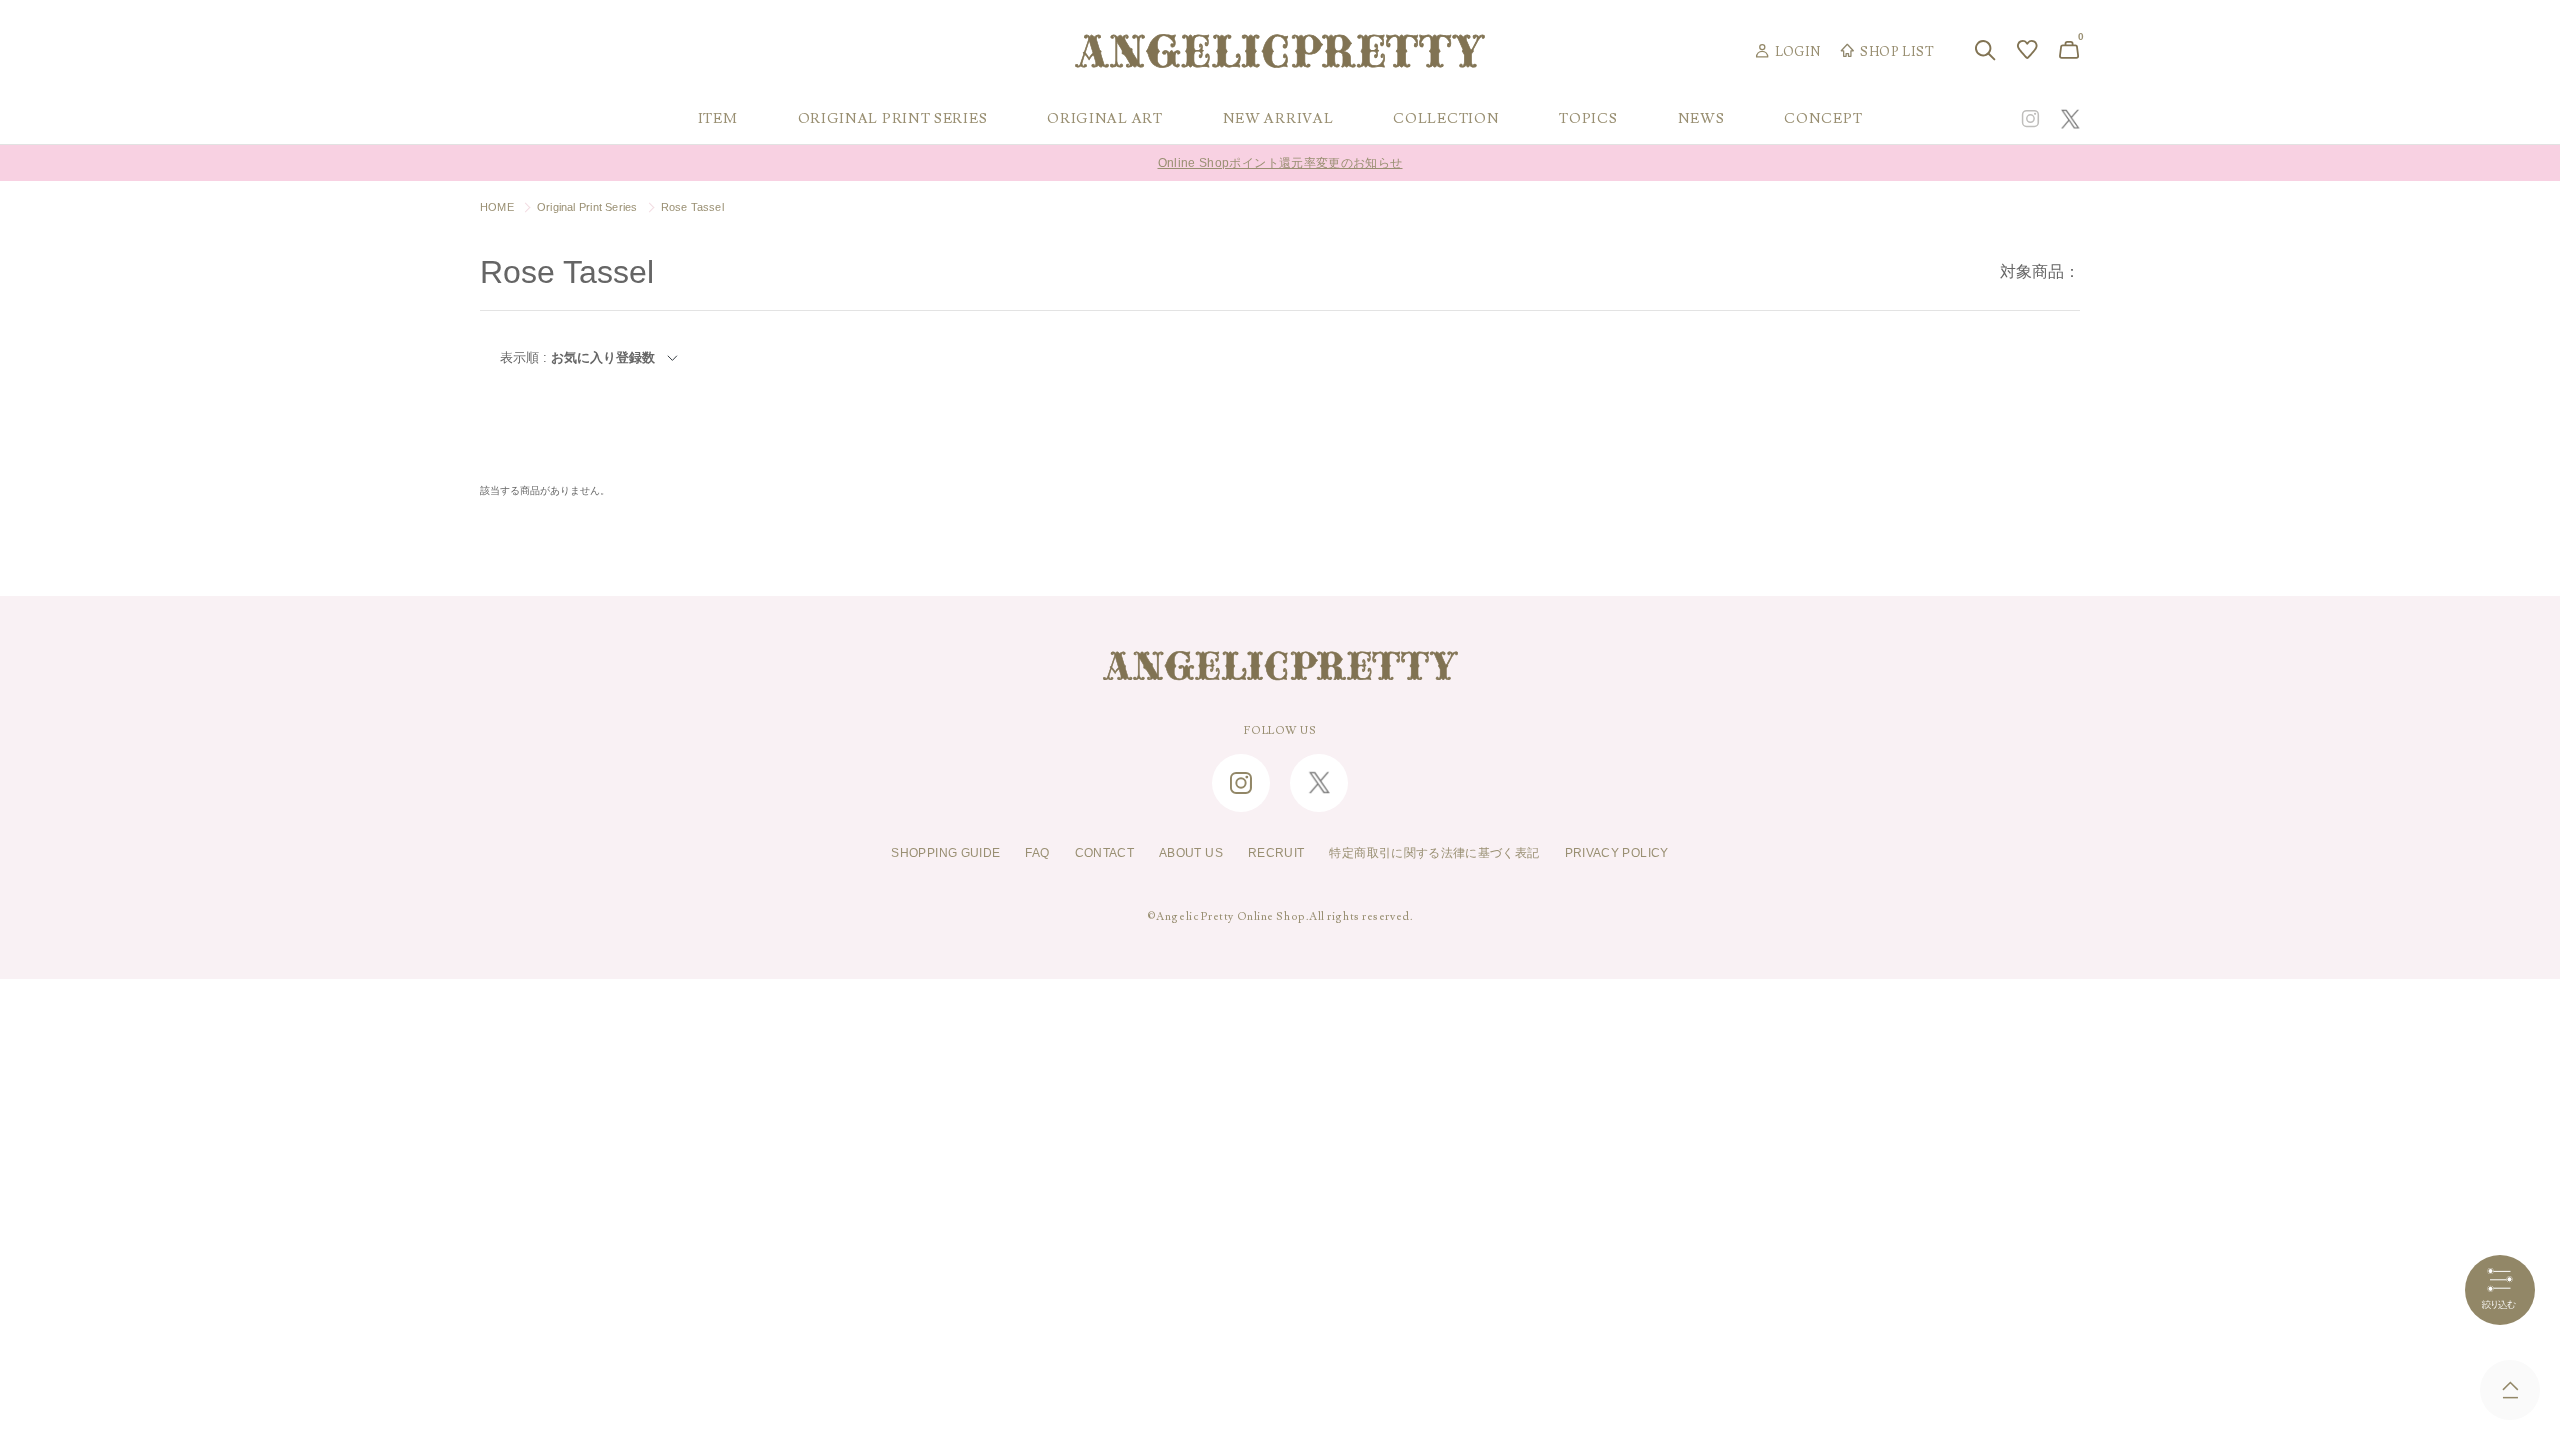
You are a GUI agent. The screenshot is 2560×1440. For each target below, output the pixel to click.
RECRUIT (1276, 853)
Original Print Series (587, 207)
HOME (497, 207)
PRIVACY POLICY (1617, 853)
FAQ (1037, 853)
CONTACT (1105, 853)
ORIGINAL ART (1104, 119)
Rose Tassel (692, 207)
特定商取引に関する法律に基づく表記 (1434, 853)
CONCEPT (1823, 119)
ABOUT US (1191, 853)
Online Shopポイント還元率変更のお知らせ (1280, 154)
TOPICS (1588, 119)
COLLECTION (1446, 119)
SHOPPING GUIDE (945, 853)
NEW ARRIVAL (1278, 119)
